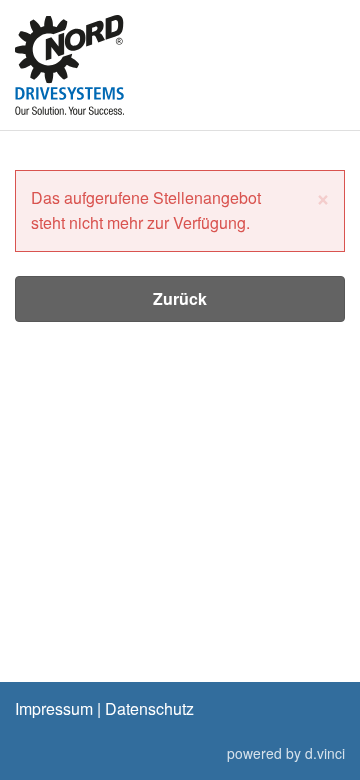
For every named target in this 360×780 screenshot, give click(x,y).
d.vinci (325, 753)
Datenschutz (149, 708)
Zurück (180, 298)
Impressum (54, 708)
